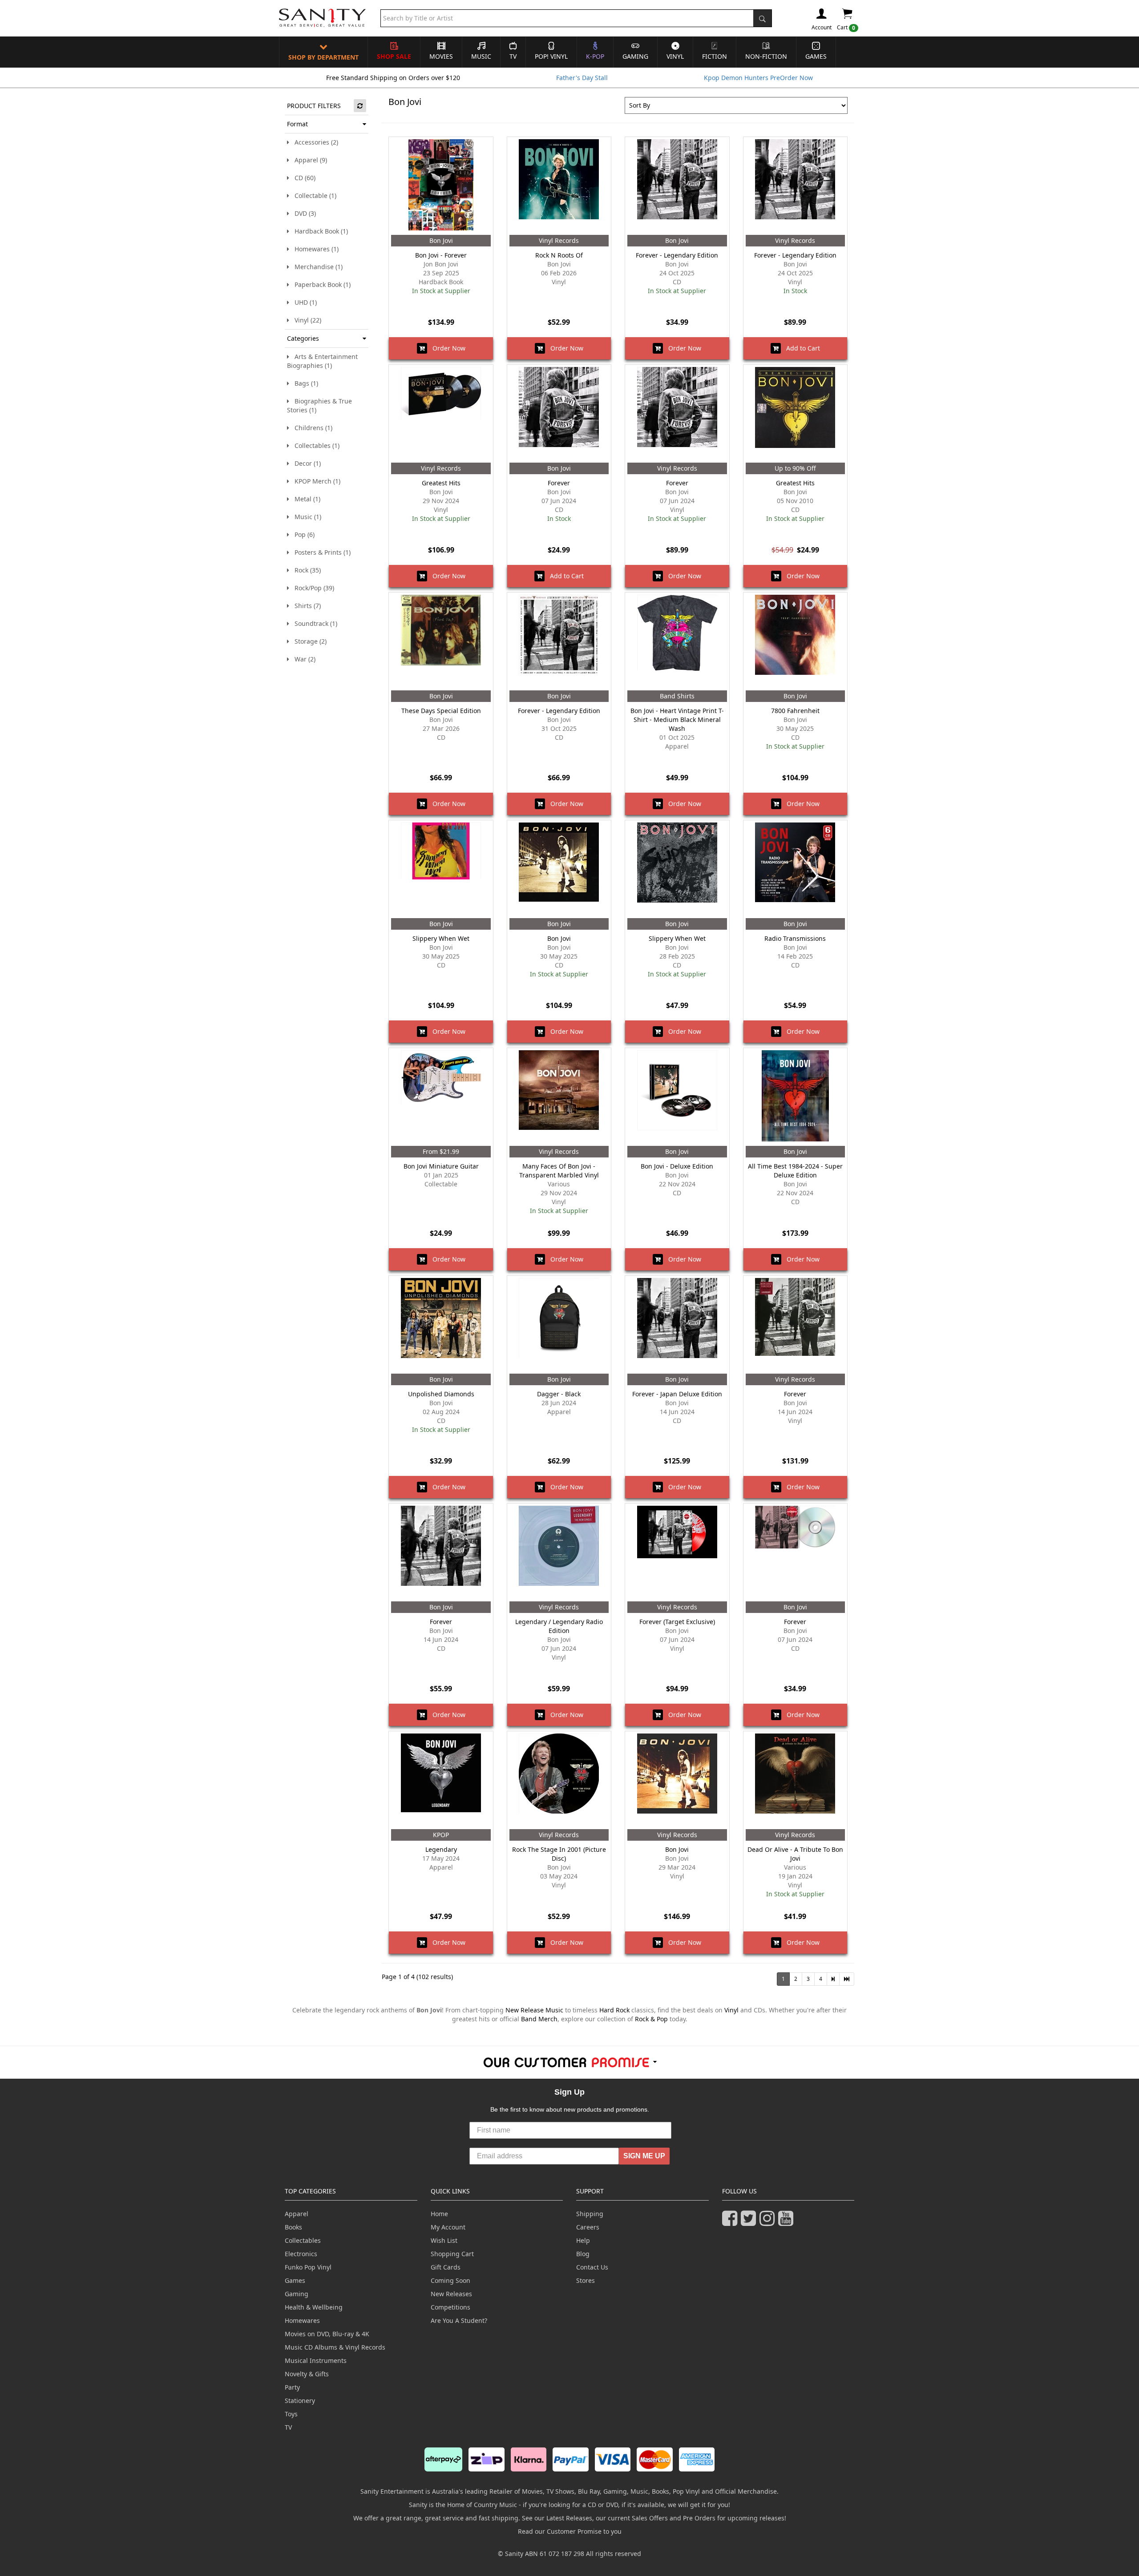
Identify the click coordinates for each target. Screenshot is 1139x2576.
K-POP (595, 56)
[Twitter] (750, 2222)
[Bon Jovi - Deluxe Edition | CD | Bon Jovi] (677, 1097)
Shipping (590, 2214)
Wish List (444, 2240)
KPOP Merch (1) (315, 481)
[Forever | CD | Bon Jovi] (559, 414)
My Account (448, 2227)
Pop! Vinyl (551, 56)
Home (439, 2214)
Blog (583, 2254)
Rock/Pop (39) (312, 588)
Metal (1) (305, 499)
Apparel (297, 2214)
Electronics (301, 2254)
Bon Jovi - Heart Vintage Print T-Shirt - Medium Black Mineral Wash (677, 720)
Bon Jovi (559, 938)
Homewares (302, 2320)
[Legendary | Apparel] (441, 1780)
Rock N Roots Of (559, 255)
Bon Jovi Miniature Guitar (441, 1166)
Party (292, 2387)
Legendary (441, 1849)
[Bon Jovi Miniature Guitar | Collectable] (441, 1097)
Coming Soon (450, 2280)
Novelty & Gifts (307, 2374)
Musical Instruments (316, 2360)
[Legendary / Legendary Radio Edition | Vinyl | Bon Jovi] (559, 1552)
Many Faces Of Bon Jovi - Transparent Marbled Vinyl (559, 1171)
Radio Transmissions (795, 938)
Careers (588, 2227)
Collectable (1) (313, 196)
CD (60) (302, 178)
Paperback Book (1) (320, 284)
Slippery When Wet (441, 938)
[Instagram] (769, 2222)
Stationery (300, 2401)
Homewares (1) (314, 249)
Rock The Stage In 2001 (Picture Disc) (559, 1854)
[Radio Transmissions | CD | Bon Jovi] (795, 869)
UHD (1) (303, 302)
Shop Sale (394, 56)
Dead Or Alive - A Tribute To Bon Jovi (795, 1854)
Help (583, 2240)
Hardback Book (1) (319, 231)
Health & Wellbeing (314, 2307)
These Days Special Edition (441, 711)
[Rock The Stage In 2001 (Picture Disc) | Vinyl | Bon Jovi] (559, 1780)
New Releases (451, 2294)
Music (481, 56)
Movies (441, 56)
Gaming (635, 56)
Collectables (303, 2240)
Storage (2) (308, 641)
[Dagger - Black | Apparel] (559, 1325)
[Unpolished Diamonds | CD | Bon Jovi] (441, 1325)
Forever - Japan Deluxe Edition (677, 1394)
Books (293, 2227)
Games (816, 56)
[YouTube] (788, 2222)
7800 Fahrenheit (795, 711)
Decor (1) (305, 463)
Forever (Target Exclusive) (677, 1622)
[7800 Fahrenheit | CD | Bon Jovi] (795, 641)
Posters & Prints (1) (320, 552)
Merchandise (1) (316, 267)
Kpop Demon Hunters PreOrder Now (758, 78)
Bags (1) (304, 383)
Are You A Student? (459, 2320)
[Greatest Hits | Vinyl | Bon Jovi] (441, 414)
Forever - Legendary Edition (677, 255)
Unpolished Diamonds (441, 1394)
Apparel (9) (308, 160)
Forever (559, 483)
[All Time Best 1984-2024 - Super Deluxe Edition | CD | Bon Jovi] (795, 1097)
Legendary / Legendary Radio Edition (559, 1626)
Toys (291, 2414)
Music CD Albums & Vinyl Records (335, 2347)
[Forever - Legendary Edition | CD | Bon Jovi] (677, 186)
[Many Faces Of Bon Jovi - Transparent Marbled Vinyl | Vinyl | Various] (559, 1097)
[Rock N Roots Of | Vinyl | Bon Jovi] (559, 186)
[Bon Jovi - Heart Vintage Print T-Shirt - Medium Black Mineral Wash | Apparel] (677, 641)
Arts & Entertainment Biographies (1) (322, 361)
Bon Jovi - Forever (441, 255)
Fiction (715, 56)
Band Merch (539, 2019)
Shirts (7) (305, 606)
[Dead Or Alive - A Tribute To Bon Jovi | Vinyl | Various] (795, 1780)
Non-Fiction (766, 56)
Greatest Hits (441, 483)
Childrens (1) (311, 428)
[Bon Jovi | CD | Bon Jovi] (559, 869)
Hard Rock (614, 2010)
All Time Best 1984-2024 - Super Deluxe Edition (795, 1171)
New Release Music (534, 2010)
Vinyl (675, 56)
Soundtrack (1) (313, 623)
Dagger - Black (559, 1394)
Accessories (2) (314, 142)
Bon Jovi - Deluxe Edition (677, 1166)
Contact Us (592, 2267)
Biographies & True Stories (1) (319, 405)
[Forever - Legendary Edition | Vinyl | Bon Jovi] (795, 186)
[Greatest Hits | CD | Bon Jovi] (795, 414)
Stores (586, 2280)
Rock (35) (305, 570)
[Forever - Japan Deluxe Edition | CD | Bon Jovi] (677, 1325)
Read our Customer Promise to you (570, 2531)
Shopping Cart (452, 2254)
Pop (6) (302, 534)
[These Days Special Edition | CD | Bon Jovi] (441, 641)
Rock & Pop (651, 2019)
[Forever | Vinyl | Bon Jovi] (677, 414)
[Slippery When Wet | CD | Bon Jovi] (441, 869)
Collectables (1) (314, 445)
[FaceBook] (731, 2222)
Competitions (450, 2307)
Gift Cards (446, 2267)
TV (513, 56)
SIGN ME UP (644, 2156)
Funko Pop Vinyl (308, 2267)
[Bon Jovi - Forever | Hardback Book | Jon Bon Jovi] (441, 186)
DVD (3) (303, 213)
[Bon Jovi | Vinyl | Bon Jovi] (677, 1780)
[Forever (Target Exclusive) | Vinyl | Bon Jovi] (677, 1552)
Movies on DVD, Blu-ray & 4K (327, 2334)
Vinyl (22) (305, 320)
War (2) (302, 659)
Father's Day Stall (582, 78)
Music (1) (305, 517)
